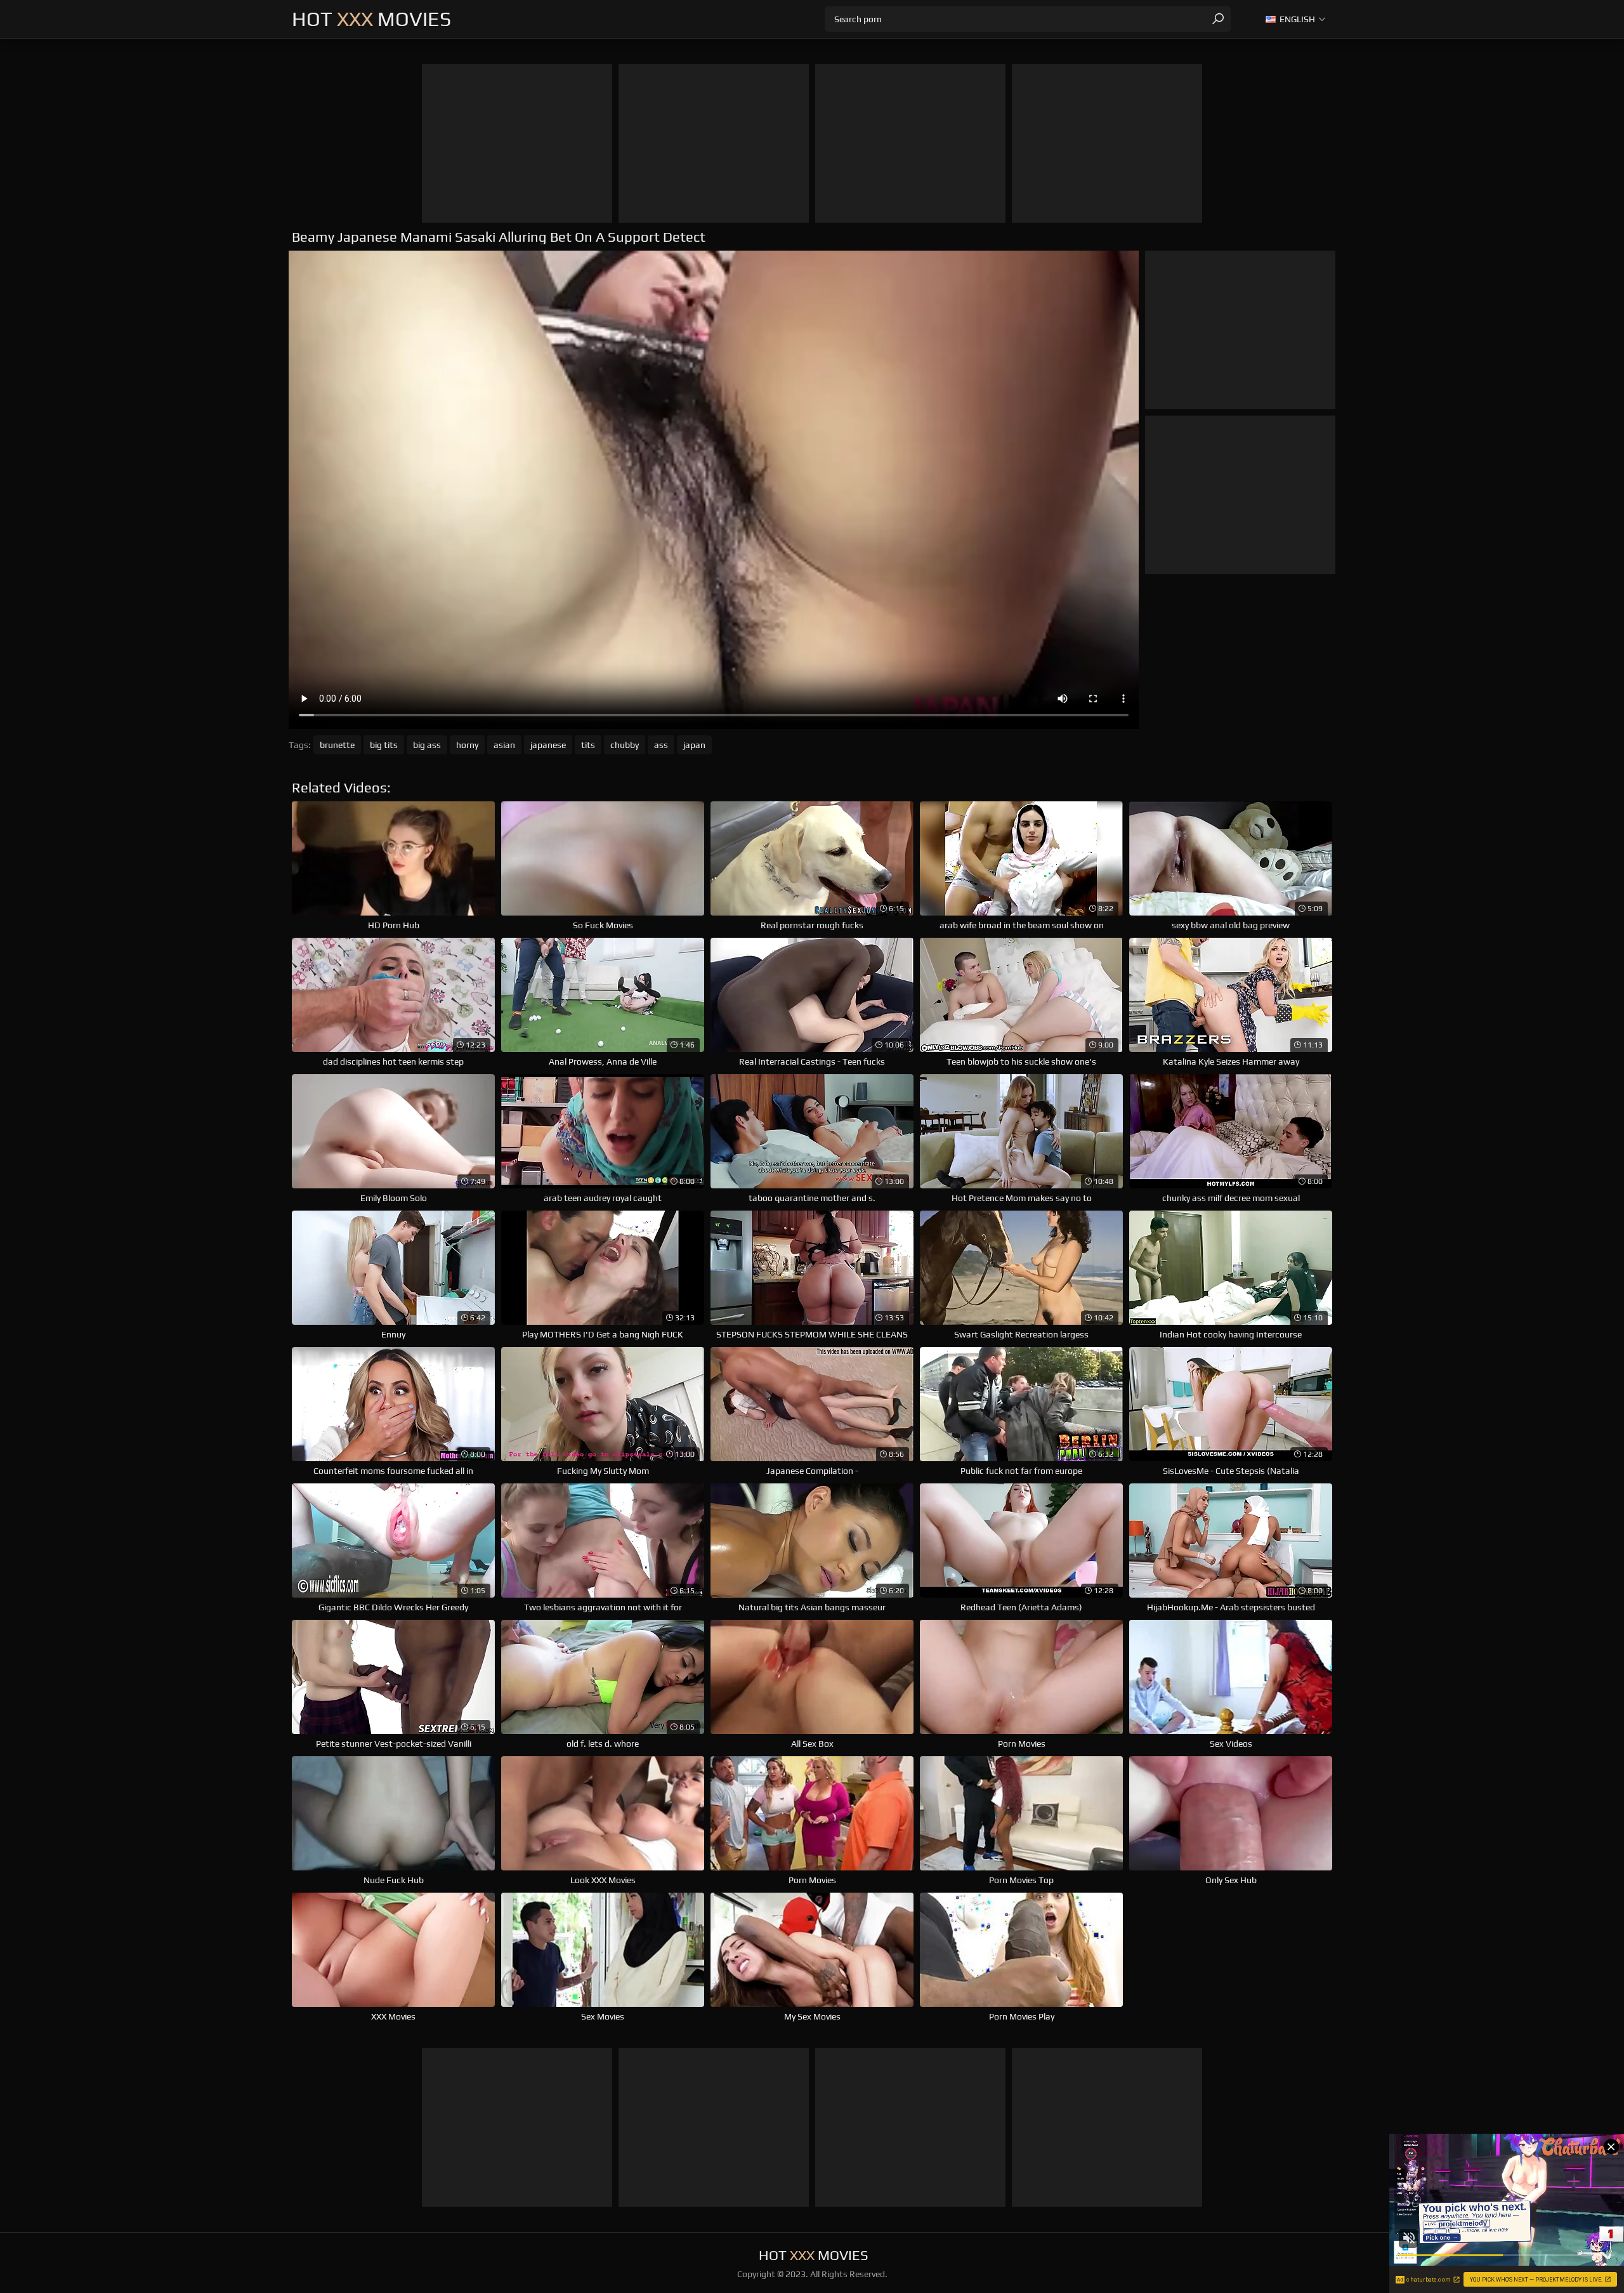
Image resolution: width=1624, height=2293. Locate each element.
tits (588, 745)
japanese (548, 745)
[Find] (1218, 19)
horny (467, 745)
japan (694, 745)
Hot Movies (371, 19)
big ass (427, 745)
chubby (625, 745)
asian (504, 745)
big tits (384, 745)
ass (661, 745)
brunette (337, 745)
